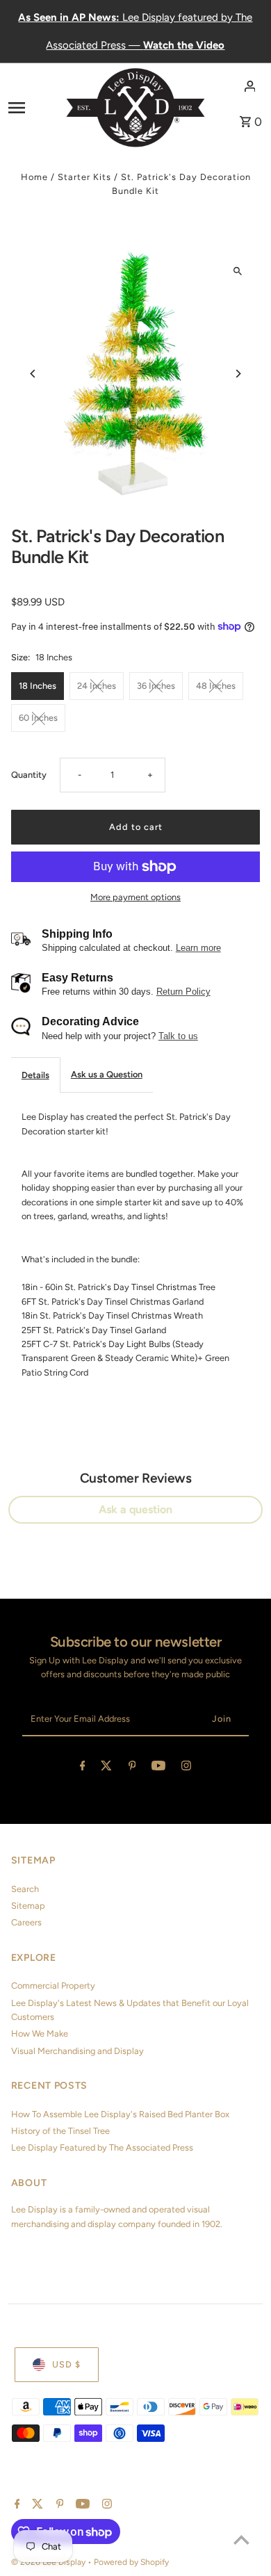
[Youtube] (158, 1768)
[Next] (237, 374)
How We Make (40, 2033)
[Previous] (34, 374)
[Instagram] (186, 1768)
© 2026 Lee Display (49, 2562)
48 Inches (216, 686)
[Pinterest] (132, 1768)
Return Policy (183, 992)
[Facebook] (83, 1768)
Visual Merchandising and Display (77, 2051)
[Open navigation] (33, 107)
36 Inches (156, 686)
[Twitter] (106, 1768)
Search (25, 1889)
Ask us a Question (107, 1074)
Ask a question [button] (135, 1509)
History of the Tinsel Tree (60, 2131)
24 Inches (97, 686)
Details (35, 1075)
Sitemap (28, 1906)
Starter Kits (84, 177)
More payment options (135, 897)
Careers (26, 1922)
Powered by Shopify (131, 2562)
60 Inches (38, 718)
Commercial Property (53, 1986)
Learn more (198, 948)
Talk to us (178, 1036)
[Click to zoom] (237, 271)
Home (34, 177)
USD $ (66, 2364)
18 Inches (38, 686)
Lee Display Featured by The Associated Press (102, 2147)
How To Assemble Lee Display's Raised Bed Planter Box (120, 2114)
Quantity (29, 775)
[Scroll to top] (241, 2540)
